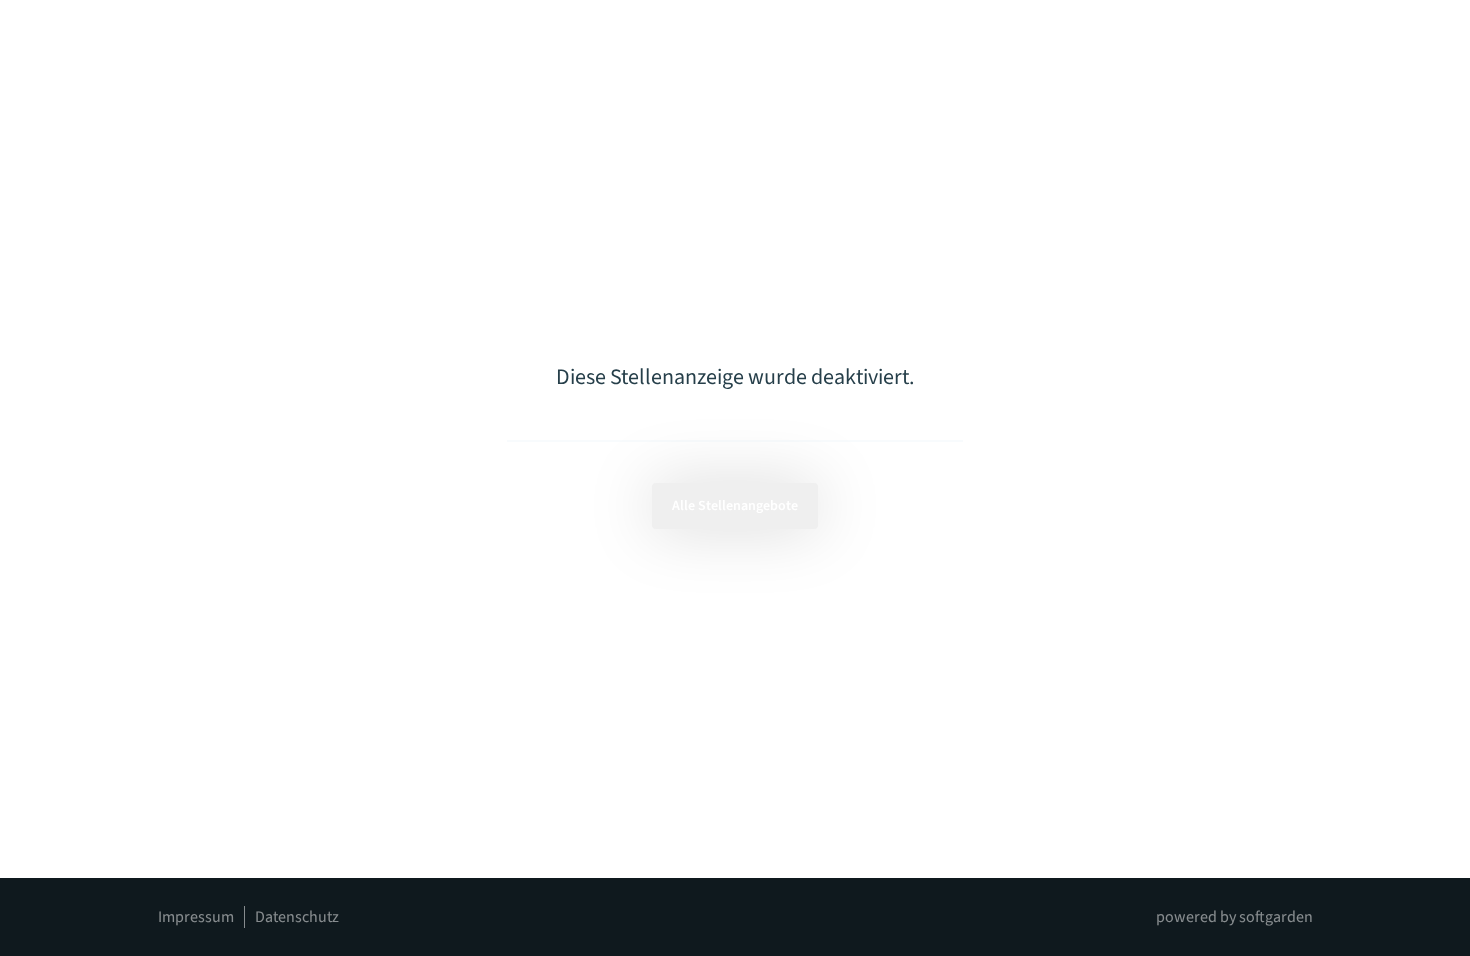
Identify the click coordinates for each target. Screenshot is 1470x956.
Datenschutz (297, 917)
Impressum (196, 917)
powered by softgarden (1234, 917)
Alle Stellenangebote (735, 506)
